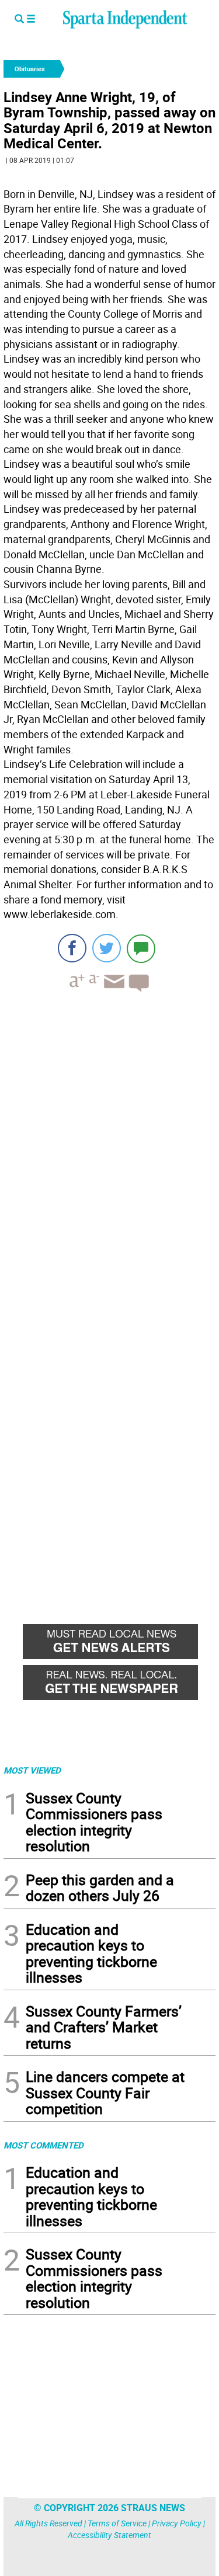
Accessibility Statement (109, 2535)
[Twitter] (107, 948)
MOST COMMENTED (44, 2145)
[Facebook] (72, 948)
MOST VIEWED (32, 1770)
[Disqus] (109, 1150)
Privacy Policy (177, 2523)
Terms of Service (117, 2523)
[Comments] (141, 948)
